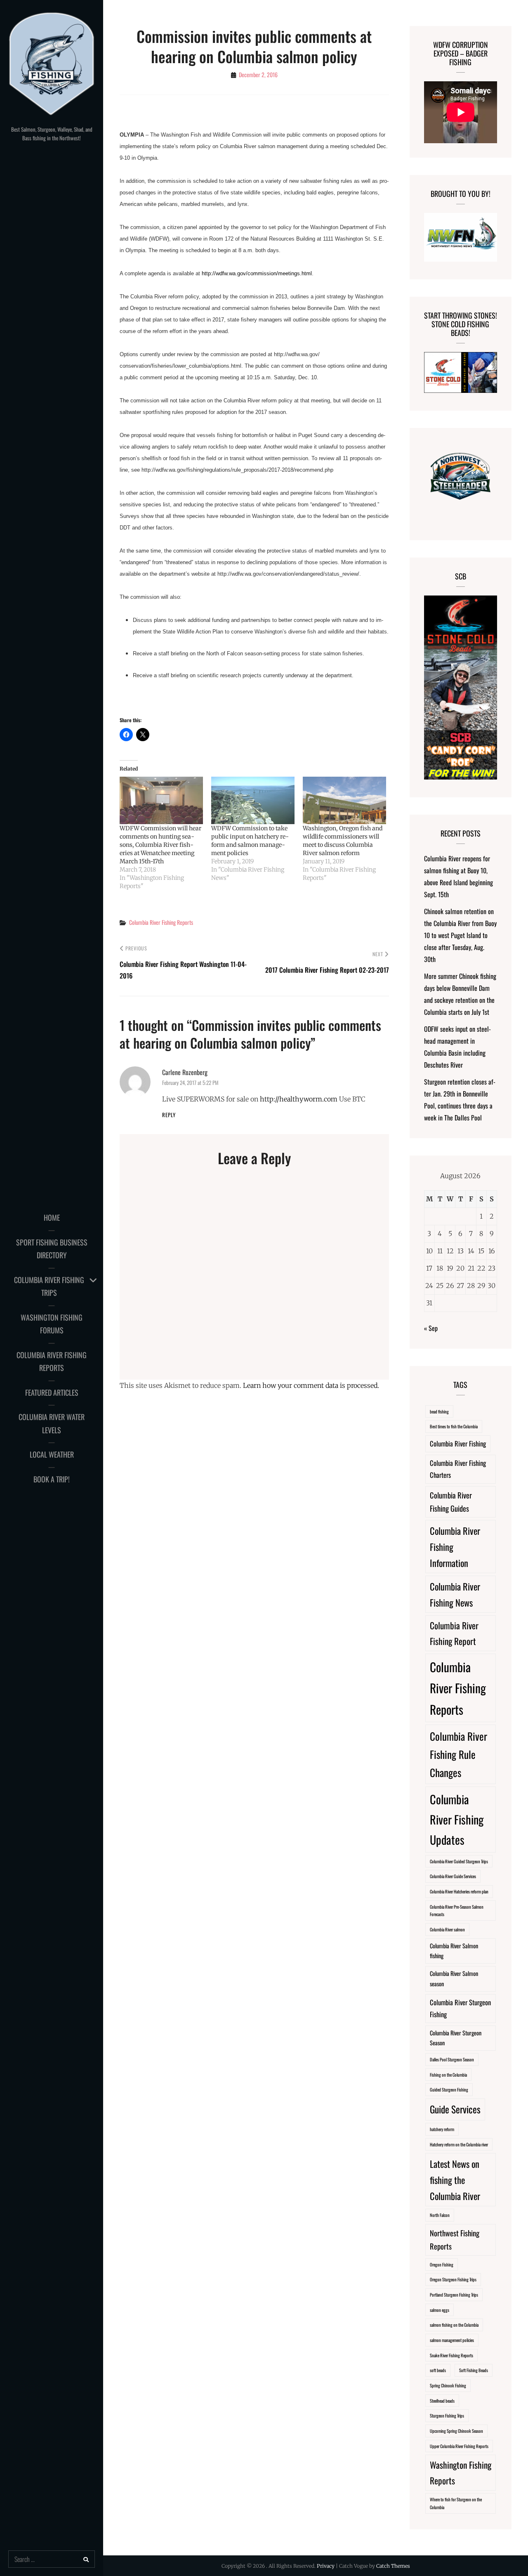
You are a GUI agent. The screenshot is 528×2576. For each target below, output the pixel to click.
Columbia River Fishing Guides (451, 1502)
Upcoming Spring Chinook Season (456, 2431)
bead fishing (439, 1411)
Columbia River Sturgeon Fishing (460, 2008)
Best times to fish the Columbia (454, 1426)
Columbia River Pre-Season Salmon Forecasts (457, 1911)
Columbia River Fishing (458, 1443)
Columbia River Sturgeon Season (456, 2038)
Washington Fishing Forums (52, 1324)
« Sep (431, 1328)
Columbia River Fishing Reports (52, 1361)
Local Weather (52, 1454)
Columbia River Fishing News (455, 1594)
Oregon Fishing (442, 2264)
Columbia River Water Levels (52, 1423)
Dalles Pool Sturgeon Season (452, 2059)
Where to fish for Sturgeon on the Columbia (456, 2503)
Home (52, 1217)
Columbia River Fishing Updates (457, 1819)
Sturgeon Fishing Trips (447, 2415)
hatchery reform (442, 2129)
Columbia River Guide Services (453, 1876)
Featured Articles (52, 1392)
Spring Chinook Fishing (448, 2385)
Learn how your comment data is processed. (311, 1385)
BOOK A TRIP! (52, 1479)
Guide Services (455, 2109)
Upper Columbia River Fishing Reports (459, 2446)
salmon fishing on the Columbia (454, 2325)
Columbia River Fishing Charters (458, 1469)
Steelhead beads (442, 2401)
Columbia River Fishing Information (455, 1547)
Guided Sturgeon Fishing (449, 2089)
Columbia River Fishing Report (454, 1633)
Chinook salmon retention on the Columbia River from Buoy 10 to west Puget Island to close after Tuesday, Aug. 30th (460, 935)
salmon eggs (440, 2310)
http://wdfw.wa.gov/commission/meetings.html (257, 273)
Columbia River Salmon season (454, 1978)
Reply (169, 1115)
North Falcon (440, 2215)
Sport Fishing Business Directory (52, 1249)
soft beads (438, 2370)
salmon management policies (452, 2340)
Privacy (326, 2566)
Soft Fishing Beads (474, 2370)
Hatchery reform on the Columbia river (459, 2144)
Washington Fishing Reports (461, 2472)
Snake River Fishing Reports (451, 2355)
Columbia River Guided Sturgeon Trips (459, 1861)
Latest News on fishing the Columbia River (455, 2180)
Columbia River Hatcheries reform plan (459, 1891)
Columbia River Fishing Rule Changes (458, 1754)
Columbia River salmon (447, 1929)
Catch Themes (393, 2566)
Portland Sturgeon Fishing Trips (454, 2295)
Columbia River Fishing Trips (49, 1286)
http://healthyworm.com (299, 1099)
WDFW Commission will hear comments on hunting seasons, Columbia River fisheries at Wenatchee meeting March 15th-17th (160, 845)
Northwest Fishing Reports (455, 2239)
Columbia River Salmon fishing (454, 1951)
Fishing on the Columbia (448, 2075)
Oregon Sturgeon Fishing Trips (453, 2279)
